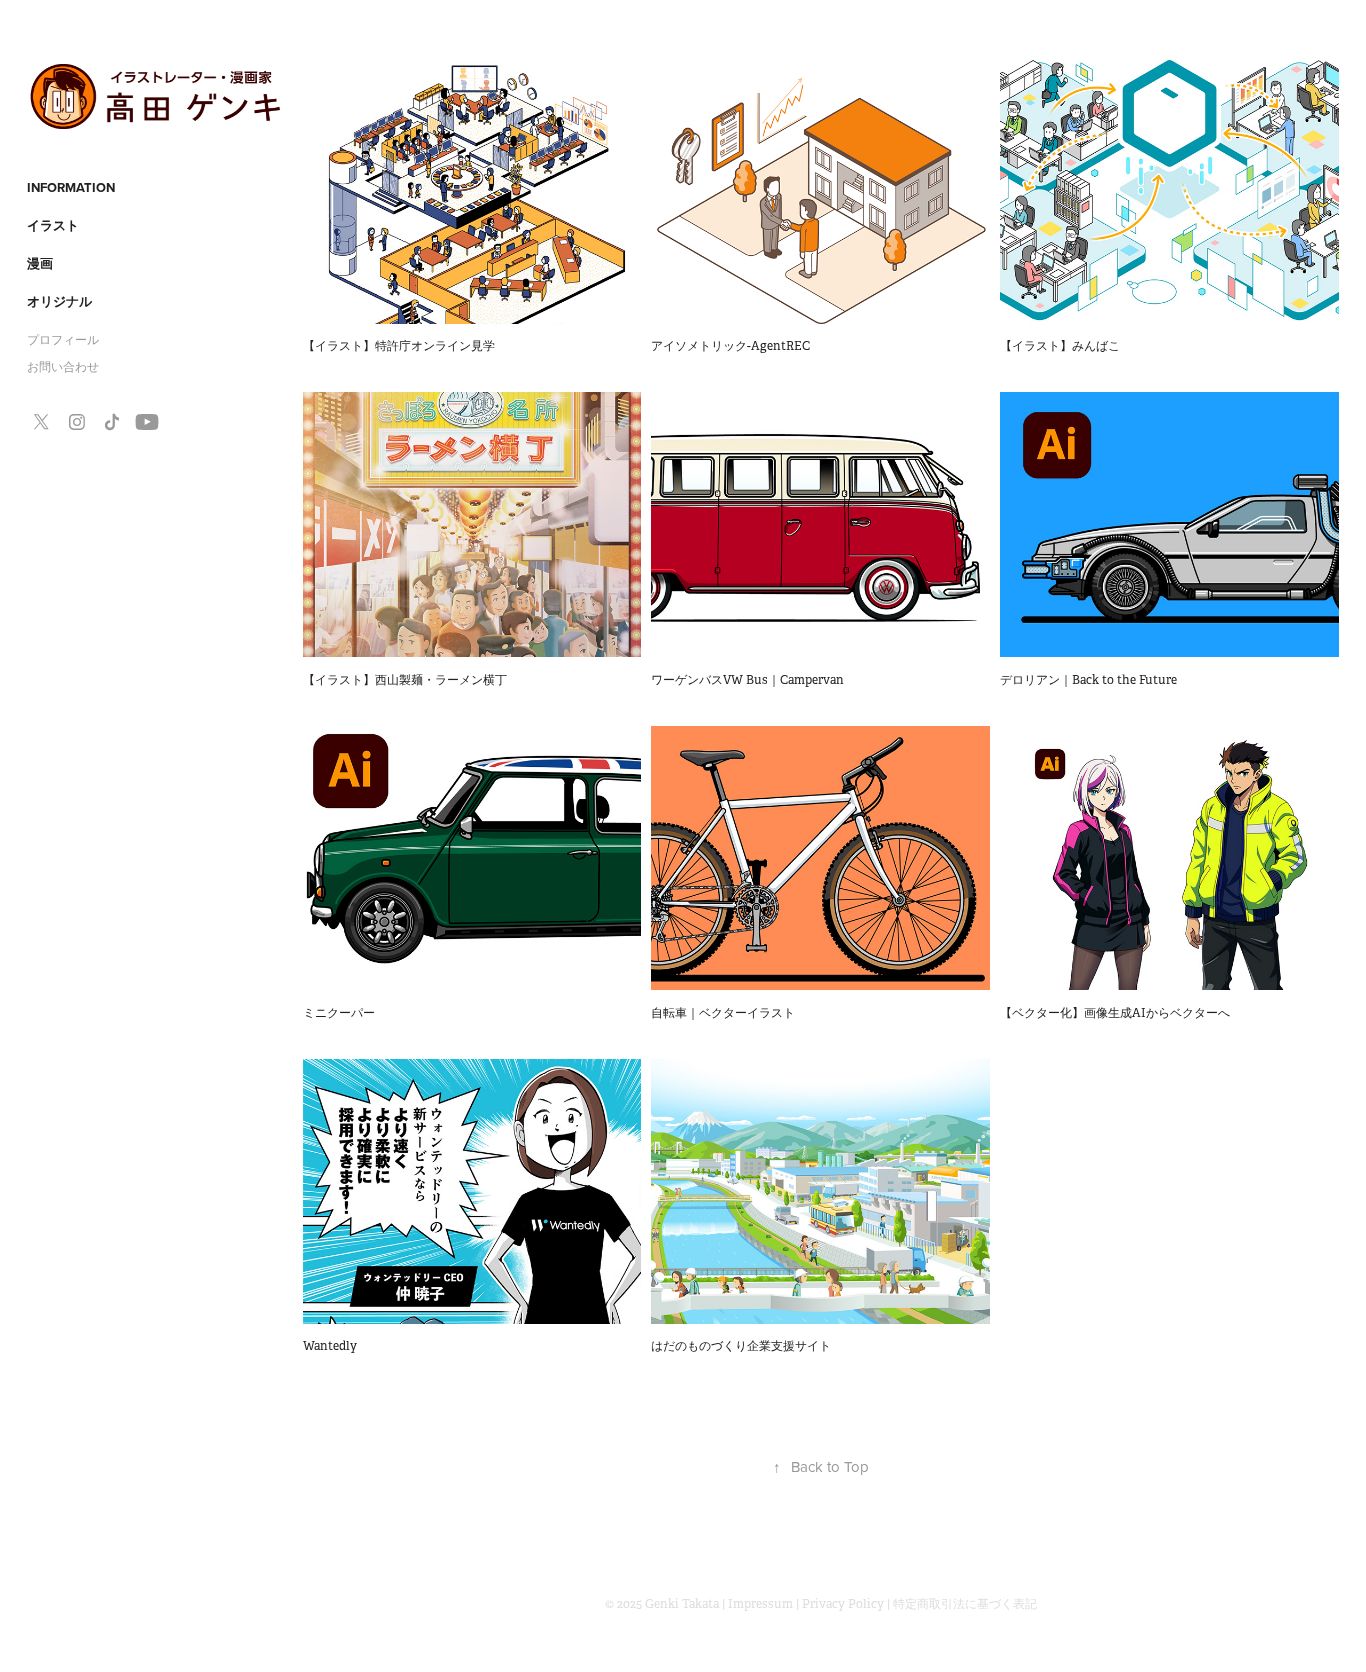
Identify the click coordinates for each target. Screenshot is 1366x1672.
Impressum (760, 1604)
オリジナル (59, 301)
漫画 (40, 263)
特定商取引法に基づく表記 (965, 1604)
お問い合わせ (63, 367)
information (71, 187)
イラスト (53, 225)
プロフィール (63, 340)
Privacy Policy (843, 1604)
